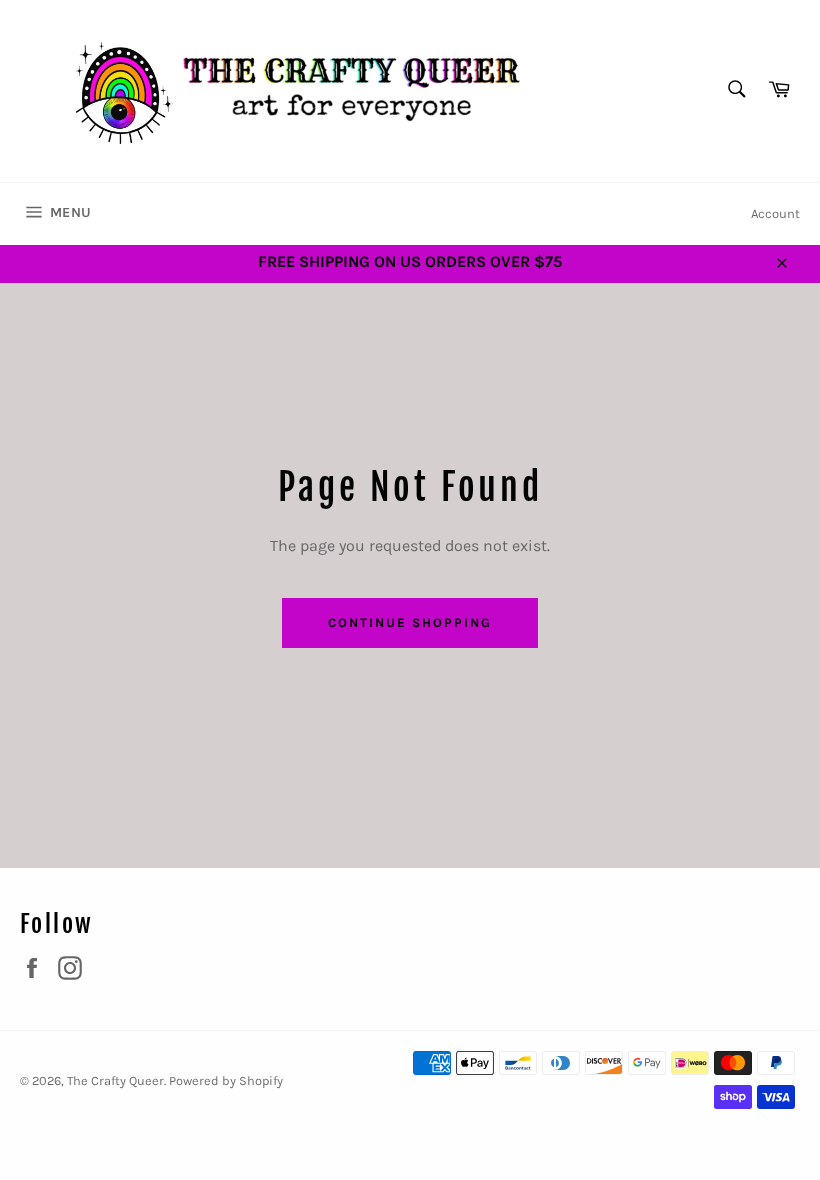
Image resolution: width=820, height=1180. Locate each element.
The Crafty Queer (115, 1080)
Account (775, 213)
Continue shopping (409, 622)
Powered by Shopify (226, 1080)
